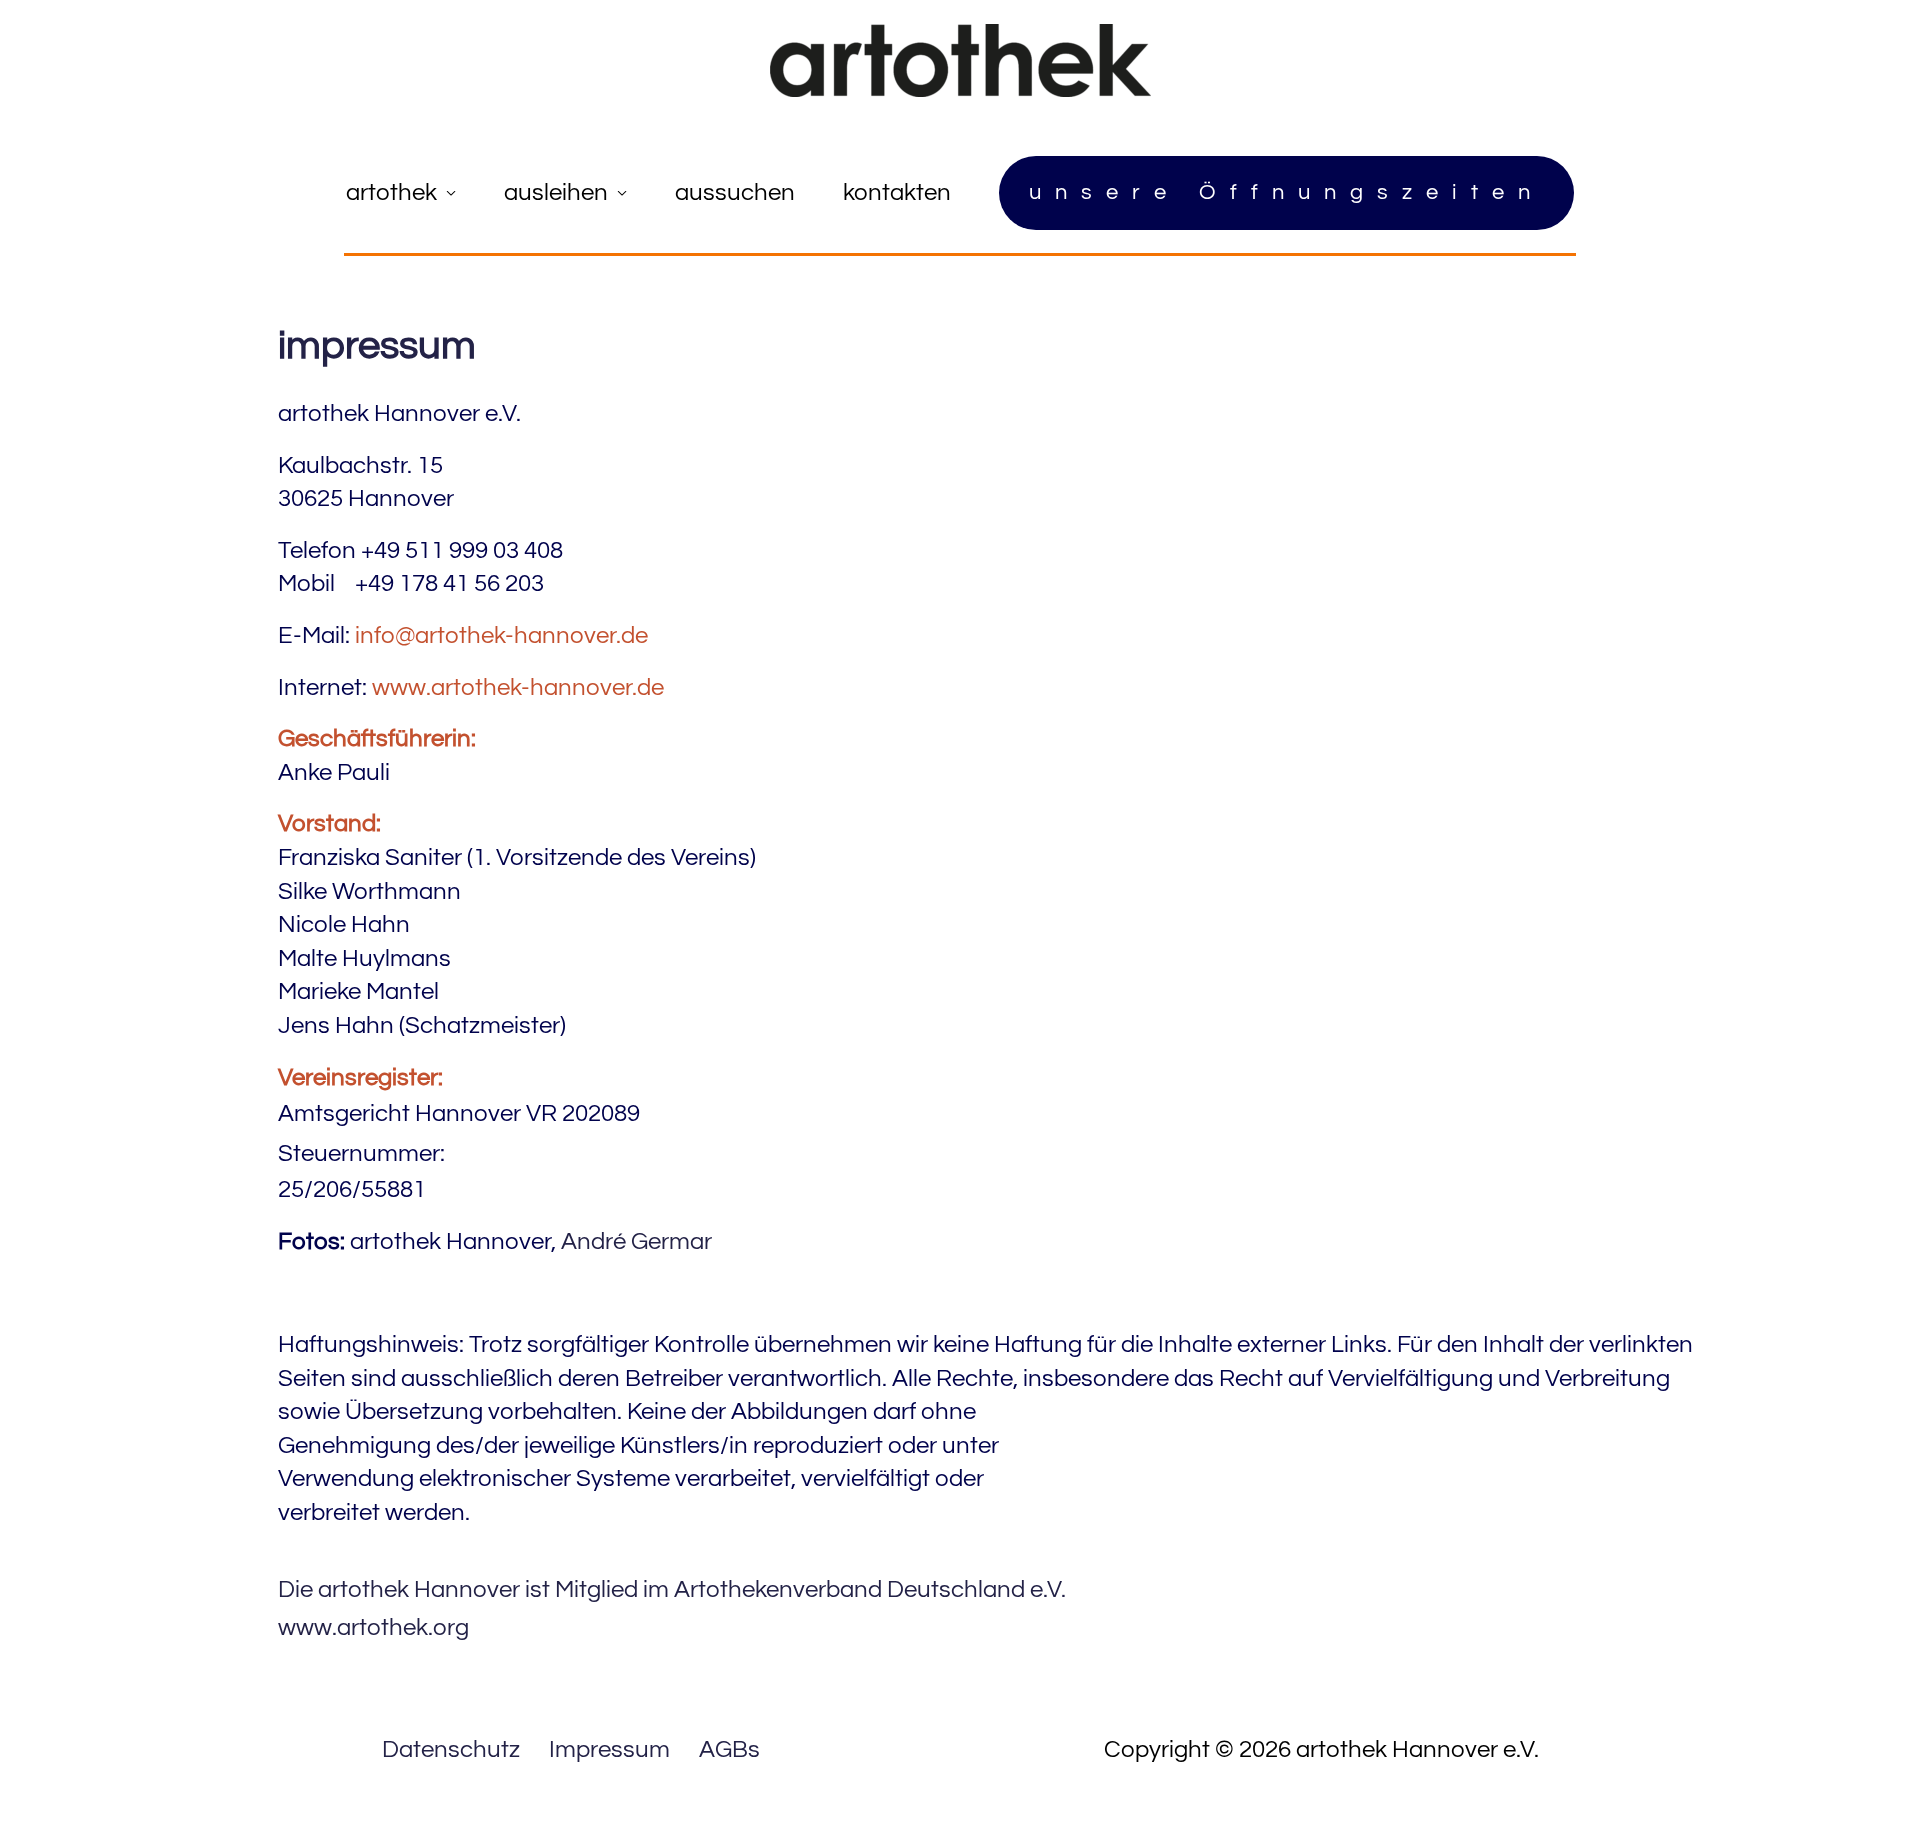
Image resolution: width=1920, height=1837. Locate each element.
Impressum (609, 1749)
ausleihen (556, 192)
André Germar (636, 1241)
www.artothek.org (373, 1627)
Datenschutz (451, 1749)
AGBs (729, 1749)
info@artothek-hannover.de (501, 635)
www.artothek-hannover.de (518, 687)
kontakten (897, 192)
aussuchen (735, 192)
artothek (391, 192)
